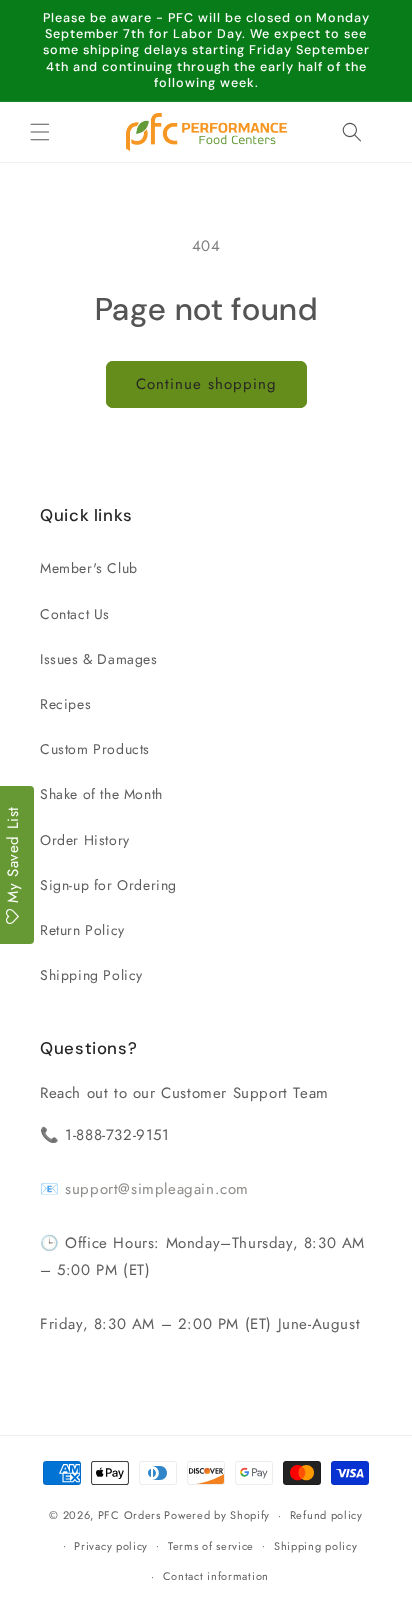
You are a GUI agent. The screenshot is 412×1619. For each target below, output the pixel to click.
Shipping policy (316, 1546)
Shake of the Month (101, 794)
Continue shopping (206, 384)
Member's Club (89, 568)
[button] (40, 132)
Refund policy (326, 1515)
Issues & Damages (99, 659)
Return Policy (82, 930)
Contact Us (75, 614)
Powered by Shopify (217, 1515)
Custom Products (95, 749)
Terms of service (211, 1546)
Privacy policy (111, 1546)
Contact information (216, 1576)
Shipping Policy (91, 975)
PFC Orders (129, 1515)
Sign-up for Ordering (108, 885)
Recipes (65, 704)
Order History (85, 840)
